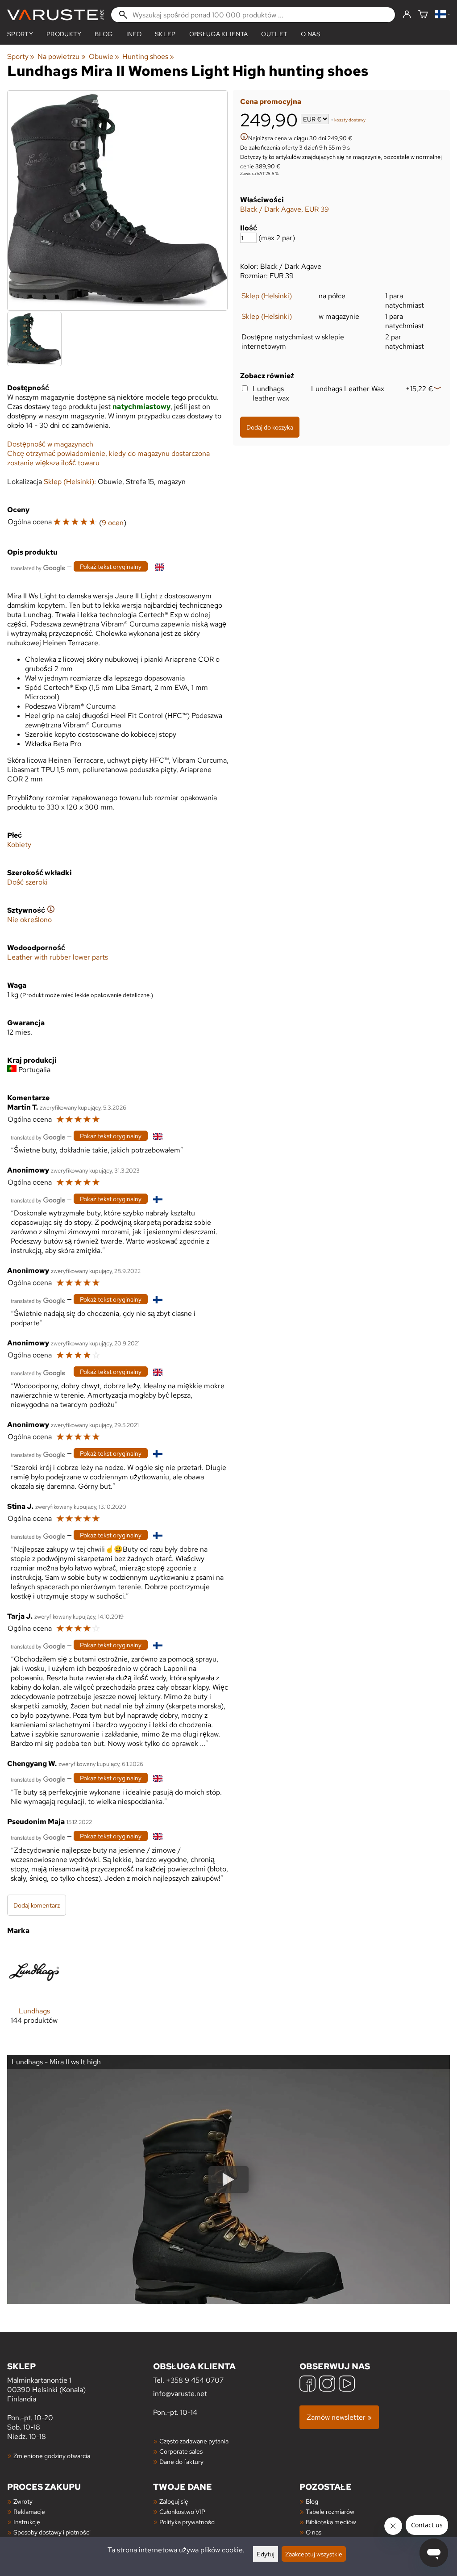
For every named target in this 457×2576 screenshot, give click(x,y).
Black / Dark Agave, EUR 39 (285, 209)
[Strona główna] (55, 15)
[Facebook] (307, 2385)
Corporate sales (181, 2451)
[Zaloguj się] (407, 15)
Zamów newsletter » (339, 2417)
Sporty (20, 34)
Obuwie (104, 56)
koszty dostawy (350, 120)
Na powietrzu (61, 56)
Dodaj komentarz (37, 1905)
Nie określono (29, 920)
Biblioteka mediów (331, 2522)
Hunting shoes (148, 56)
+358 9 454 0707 (195, 2380)
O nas (311, 34)
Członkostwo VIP (182, 2511)
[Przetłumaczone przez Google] (38, 567)
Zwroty (23, 2501)
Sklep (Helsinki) (267, 296)
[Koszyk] (423, 15)
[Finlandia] (442, 15)
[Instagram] (327, 2385)
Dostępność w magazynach (50, 444)
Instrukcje (27, 2522)
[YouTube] (347, 2385)
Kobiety (19, 845)
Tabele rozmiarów (330, 2511)
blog (104, 34)
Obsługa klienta (219, 34)
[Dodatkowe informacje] (244, 138)
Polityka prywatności (187, 2522)
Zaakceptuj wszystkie (314, 2554)
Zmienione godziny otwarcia (52, 2456)
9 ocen (113, 523)
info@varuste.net (180, 2394)
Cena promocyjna (271, 102)
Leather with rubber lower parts (58, 957)
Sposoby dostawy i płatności (52, 2532)
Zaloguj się (174, 2501)
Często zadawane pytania (194, 2441)
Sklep (165, 34)
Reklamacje (29, 2511)
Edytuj (266, 2554)
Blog (312, 2501)
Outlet (274, 34)
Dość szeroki (27, 882)
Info (134, 34)
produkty (64, 34)
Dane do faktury (181, 2461)
